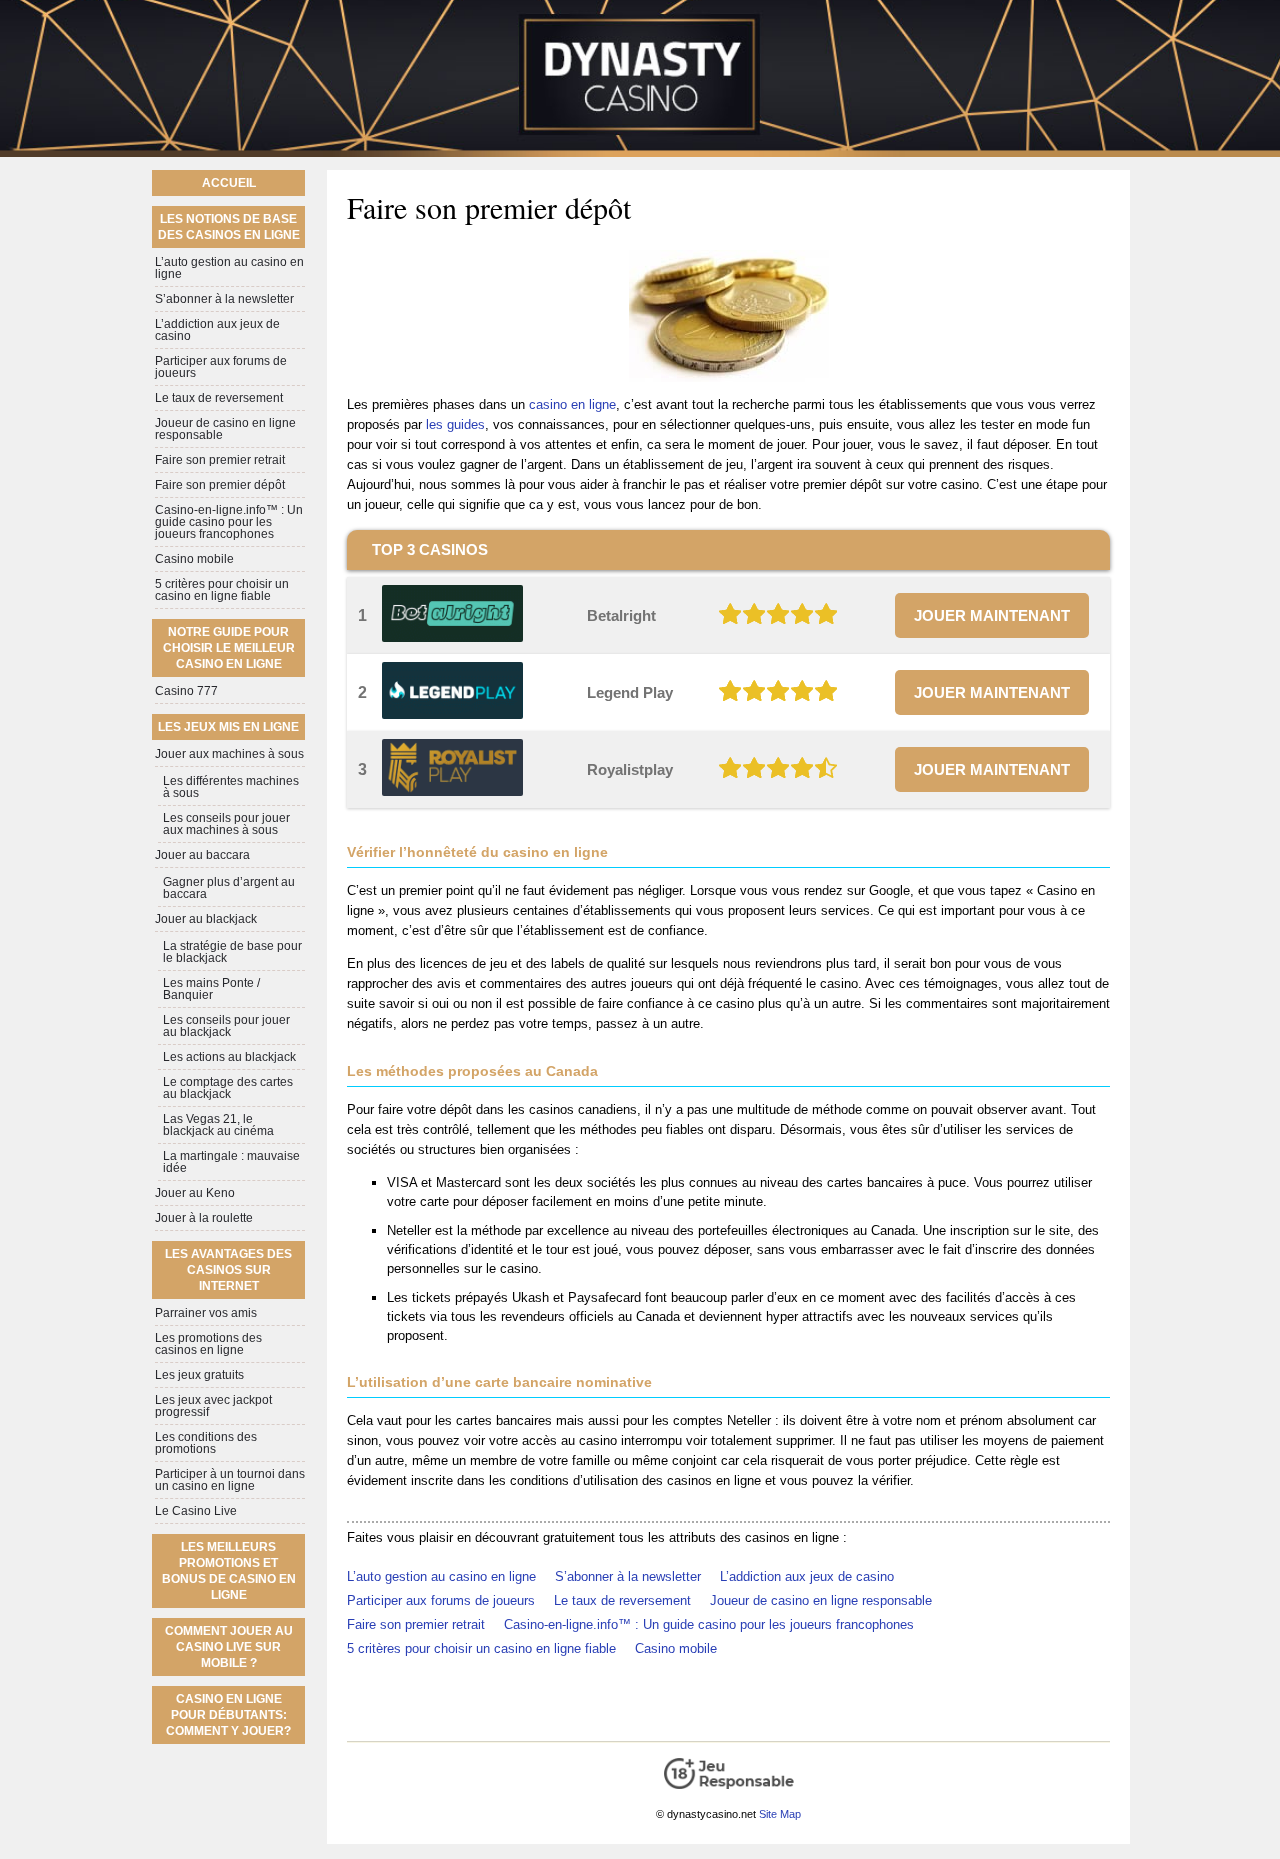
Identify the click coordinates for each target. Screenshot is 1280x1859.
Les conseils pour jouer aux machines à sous (226, 824)
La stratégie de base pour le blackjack (232, 952)
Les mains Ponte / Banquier (211, 989)
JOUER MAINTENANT (992, 615)
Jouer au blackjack (206, 919)
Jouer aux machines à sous (229, 754)
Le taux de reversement (622, 1600)
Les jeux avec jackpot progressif (213, 1406)
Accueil (229, 183)
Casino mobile (676, 1648)
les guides (455, 424)
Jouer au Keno (195, 1193)
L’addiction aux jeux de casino (807, 1576)
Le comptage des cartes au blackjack (228, 1088)
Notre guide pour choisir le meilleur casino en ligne (229, 648)
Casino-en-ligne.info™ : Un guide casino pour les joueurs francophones (709, 1624)
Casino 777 (186, 691)
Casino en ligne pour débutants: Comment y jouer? (228, 1715)
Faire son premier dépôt (220, 485)
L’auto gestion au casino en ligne (441, 1576)
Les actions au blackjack (229, 1057)
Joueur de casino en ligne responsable (821, 1600)
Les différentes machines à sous (231, 787)
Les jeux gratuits (199, 1375)
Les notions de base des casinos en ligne (229, 227)
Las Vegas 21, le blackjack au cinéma (218, 1125)
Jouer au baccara (202, 855)
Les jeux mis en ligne (228, 727)
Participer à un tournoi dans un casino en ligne (230, 1480)
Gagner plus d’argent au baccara (229, 888)
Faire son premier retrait (416, 1624)
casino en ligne (572, 404)
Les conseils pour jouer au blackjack (226, 1026)
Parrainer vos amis (206, 1313)
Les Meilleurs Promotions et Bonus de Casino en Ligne (229, 1571)
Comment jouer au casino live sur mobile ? (229, 1647)
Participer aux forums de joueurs (441, 1600)
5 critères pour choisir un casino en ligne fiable (481, 1648)
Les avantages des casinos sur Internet (228, 1270)
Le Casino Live (196, 1511)
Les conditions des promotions (206, 1443)
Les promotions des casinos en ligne (208, 1344)
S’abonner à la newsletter (628, 1576)
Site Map (780, 1814)
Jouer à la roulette (204, 1218)
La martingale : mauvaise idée (231, 1162)
